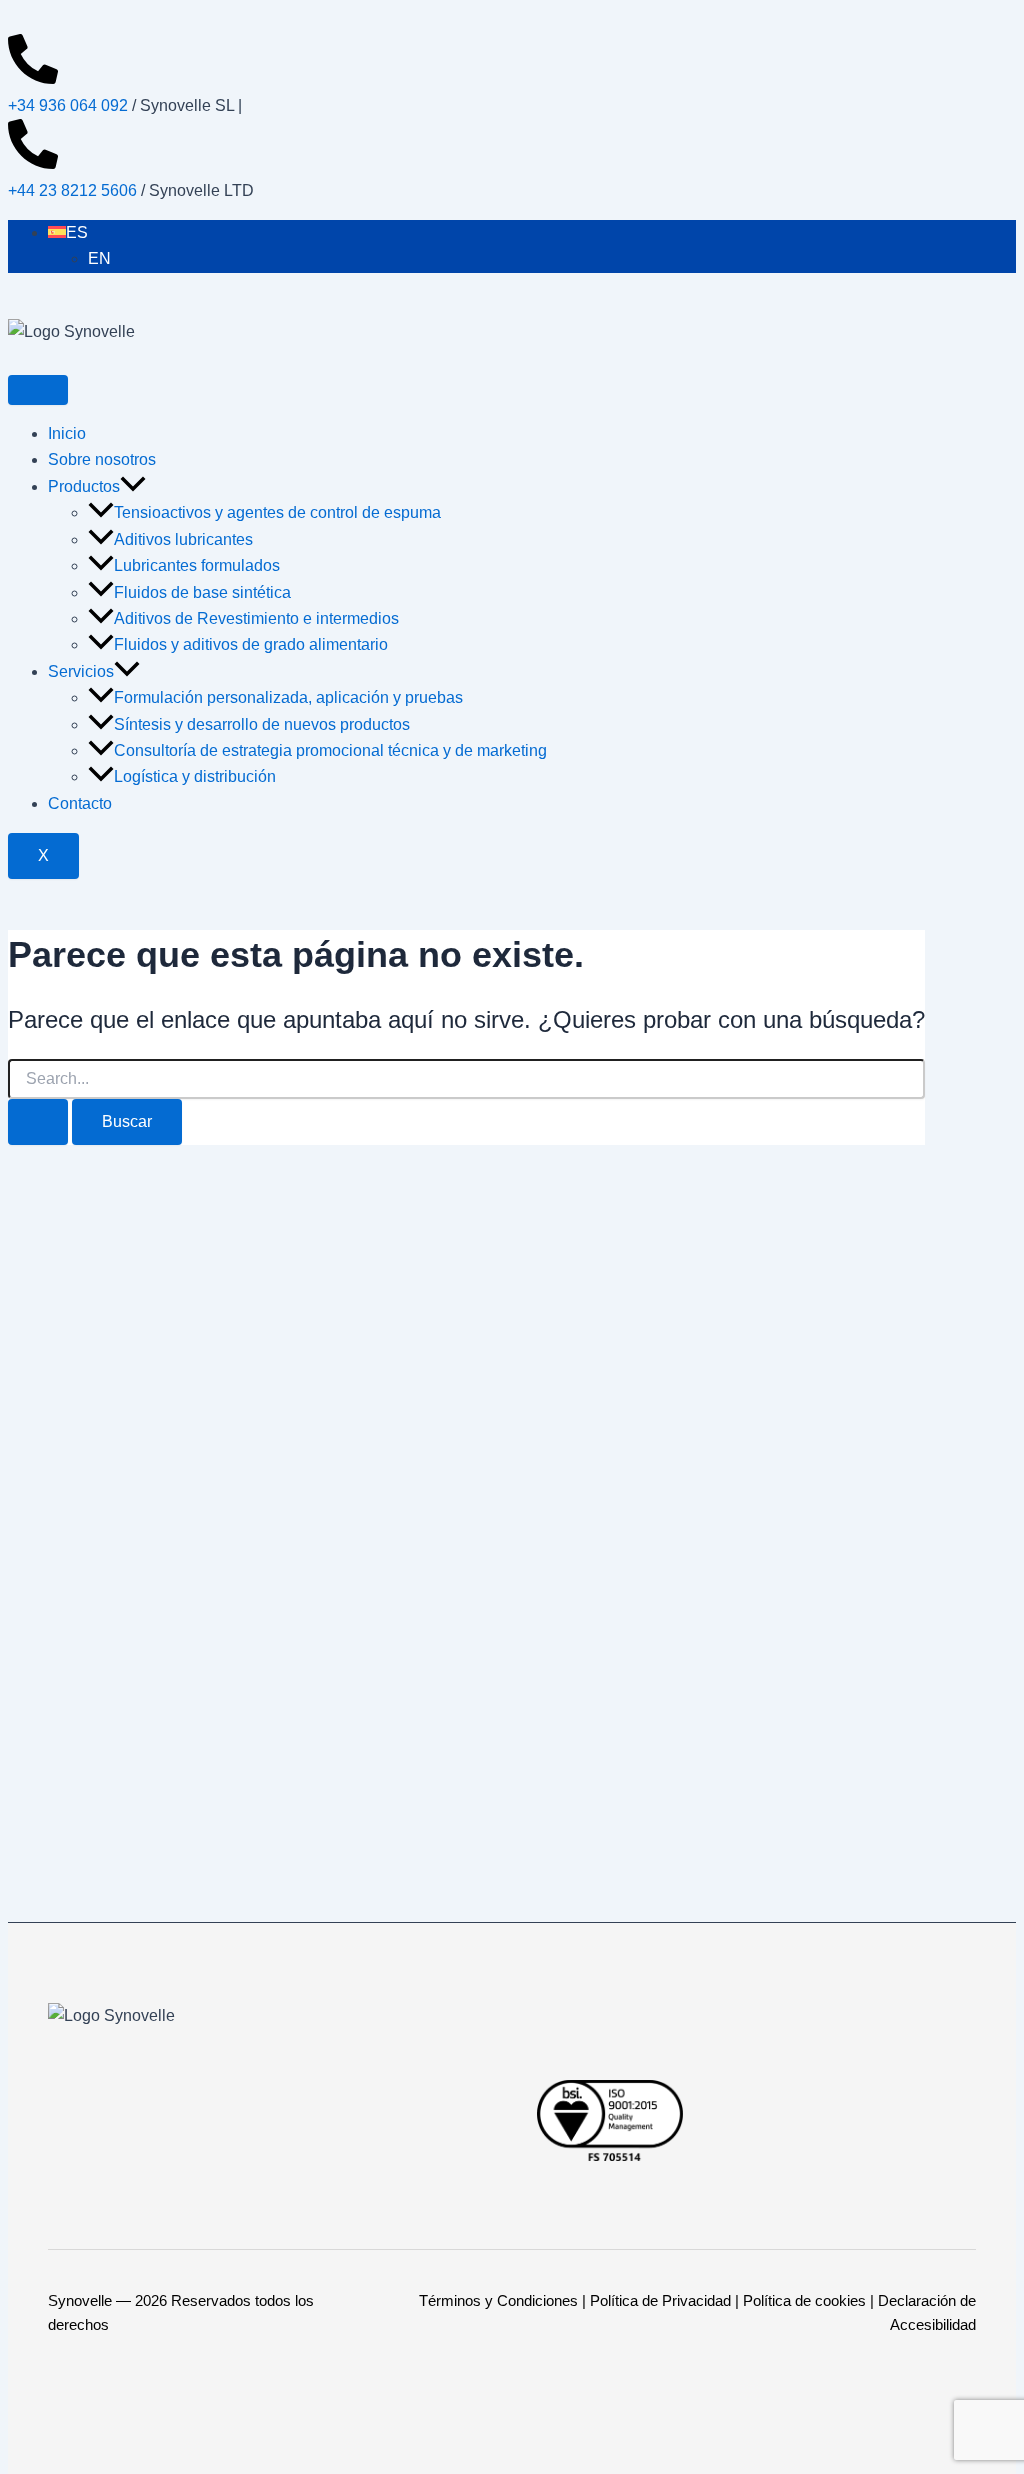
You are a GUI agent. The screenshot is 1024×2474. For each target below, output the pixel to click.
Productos (84, 486)
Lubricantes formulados (197, 565)
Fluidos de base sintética (202, 592)
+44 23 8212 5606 (72, 190)
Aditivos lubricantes (183, 539)
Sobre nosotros (102, 459)
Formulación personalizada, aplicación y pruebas (288, 697)
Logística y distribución (195, 776)
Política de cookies (804, 2300)
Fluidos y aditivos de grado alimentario (251, 644)
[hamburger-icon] (38, 390)
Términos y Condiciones (498, 2300)
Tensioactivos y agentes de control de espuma (277, 512)
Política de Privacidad (660, 2300)
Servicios (81, 671)
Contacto (80, 803)
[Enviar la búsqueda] (38, 1122)
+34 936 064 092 (68, 105)
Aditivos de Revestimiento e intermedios (256, 618)
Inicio (67, 433)
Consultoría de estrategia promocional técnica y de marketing (330, 750)
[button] (133, 486)
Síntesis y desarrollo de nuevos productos (262, 724)
